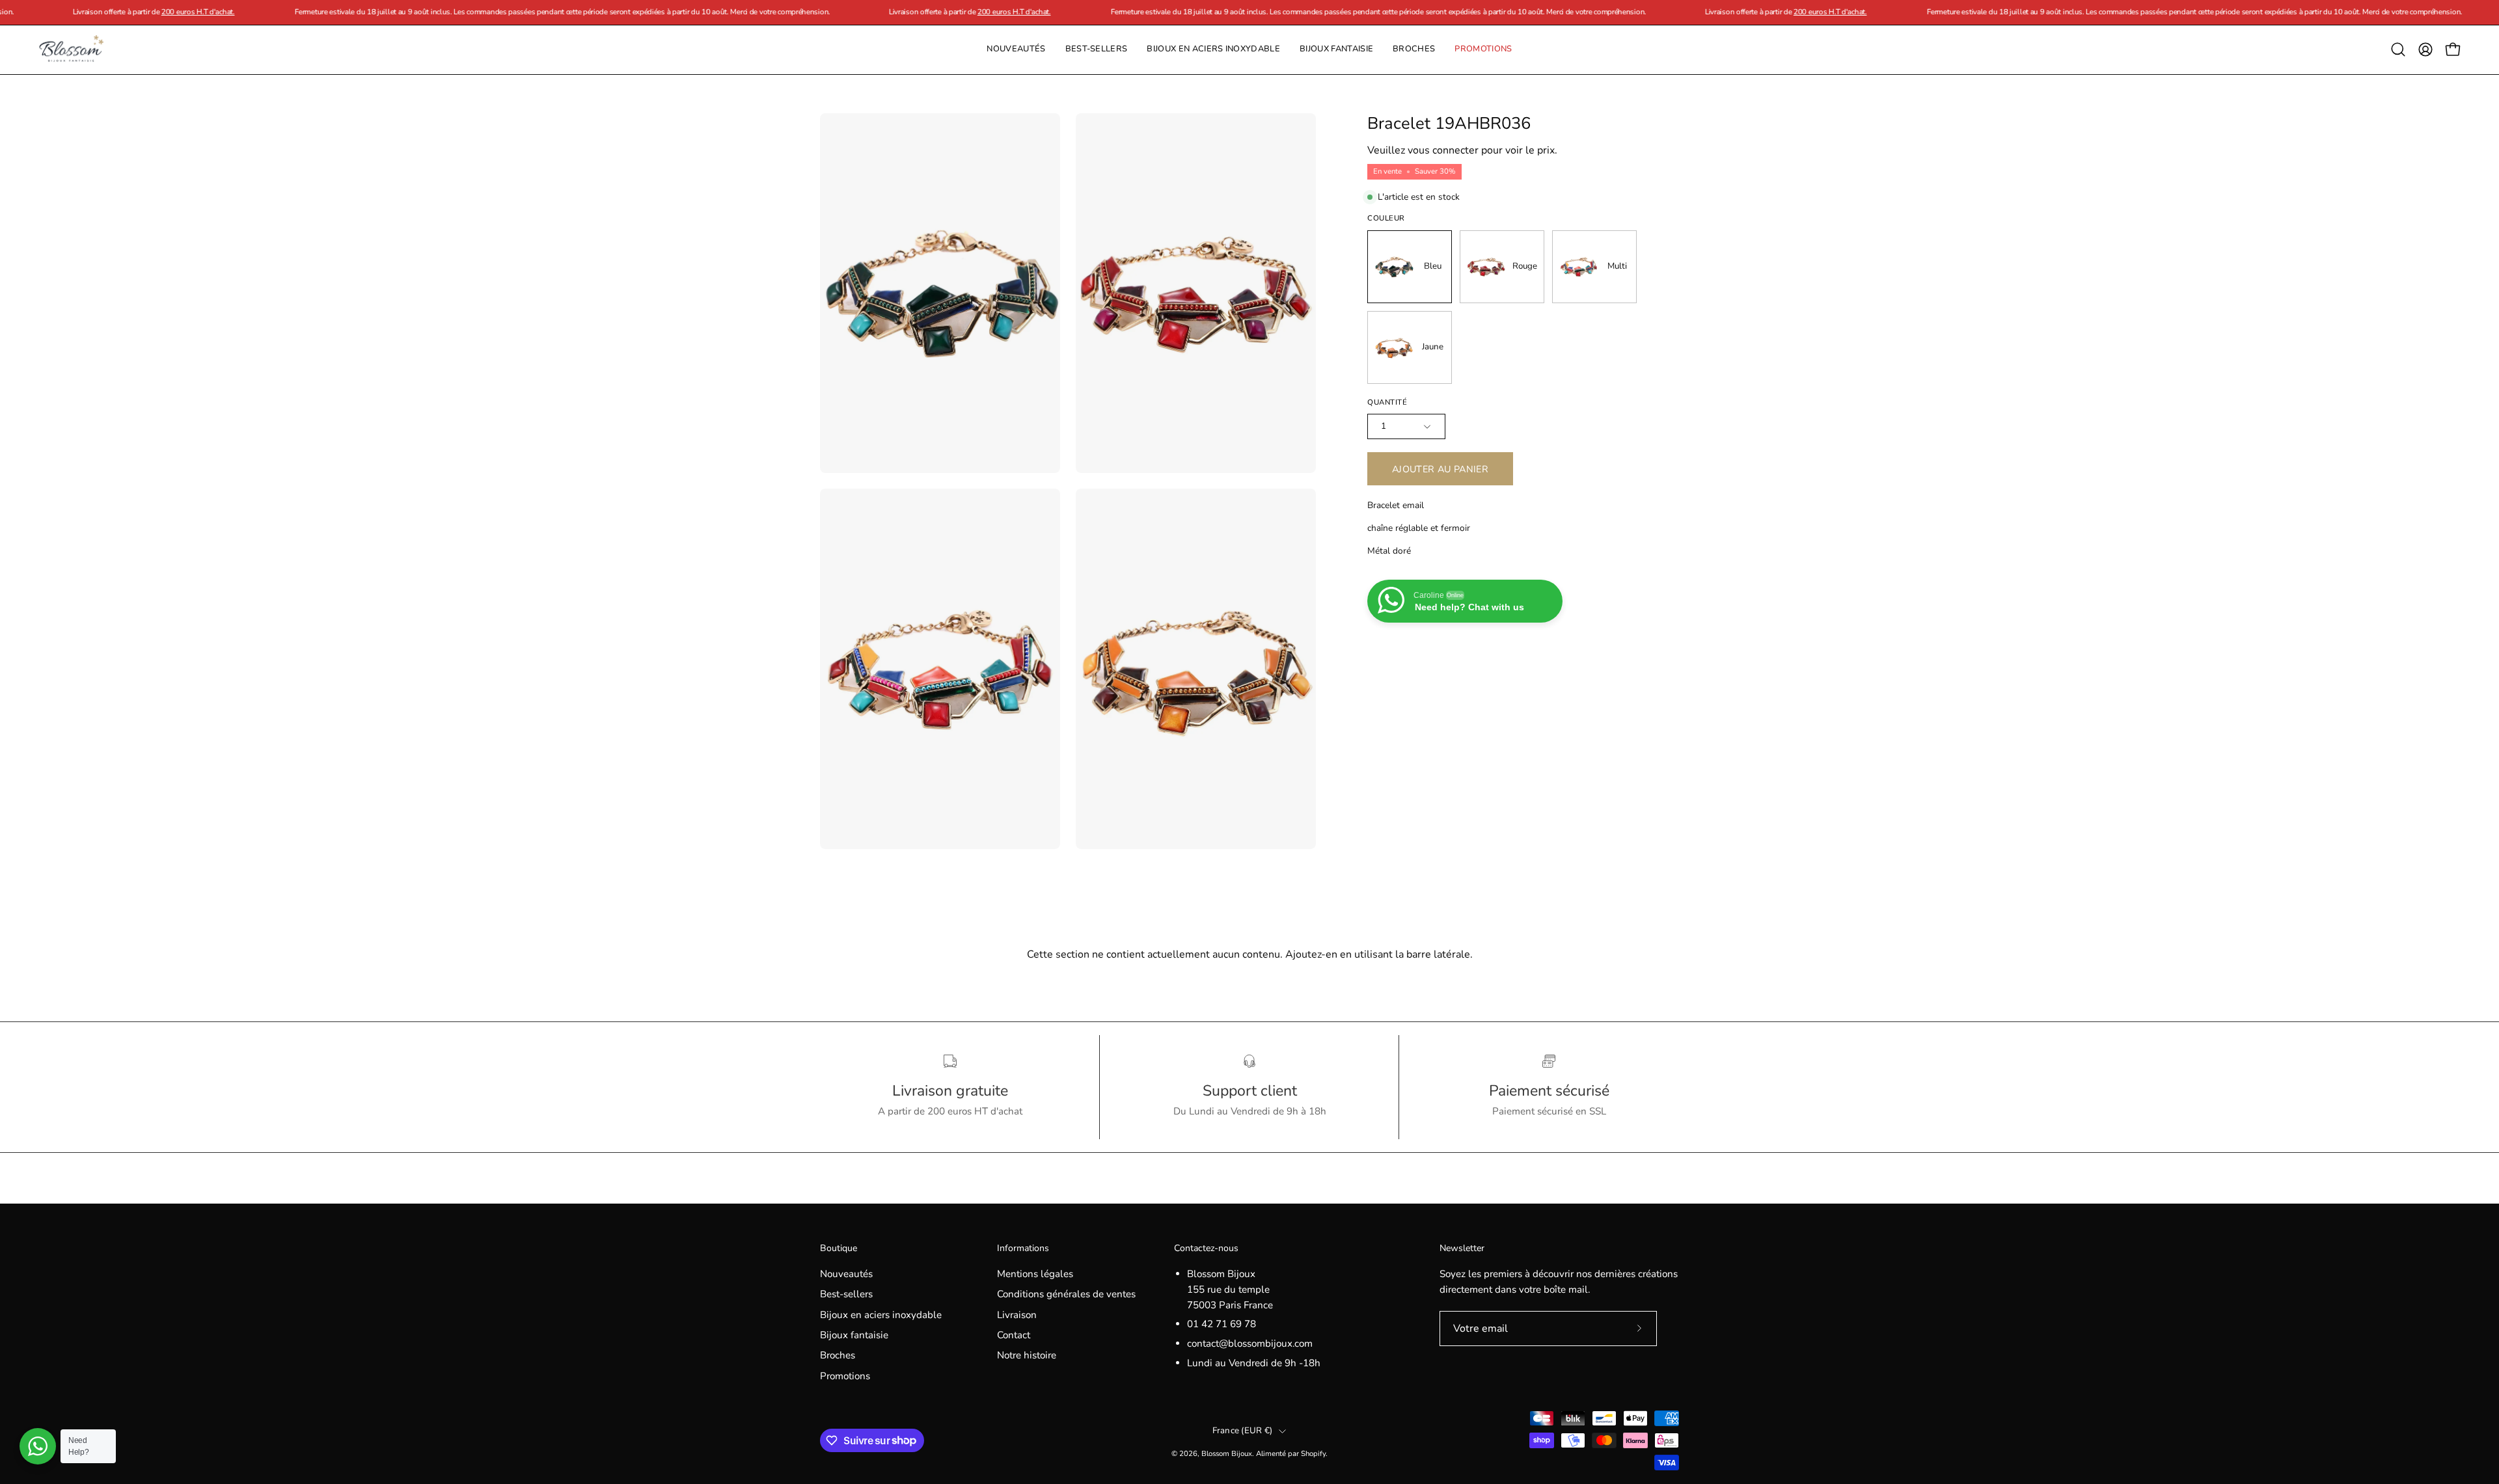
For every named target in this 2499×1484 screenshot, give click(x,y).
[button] (1414, 50)
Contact (1014, 1335)
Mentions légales (1035, 1274)
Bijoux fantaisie (854, 1335)
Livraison (1017, 1315)
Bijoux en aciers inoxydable (881, 1315)
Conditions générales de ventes (1066, 1294)
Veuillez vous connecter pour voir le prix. (1462, 150)
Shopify (1313, 1453)
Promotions (845, 1376)
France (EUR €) (1243, 1431)
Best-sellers (846, 1294)
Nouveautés (846, 1274)
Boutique (839, 1248)
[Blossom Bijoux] (72, 50)
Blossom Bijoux (1227, 1453)
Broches (838, 1356)
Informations (1023, 1248)
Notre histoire (1027, 1356)
